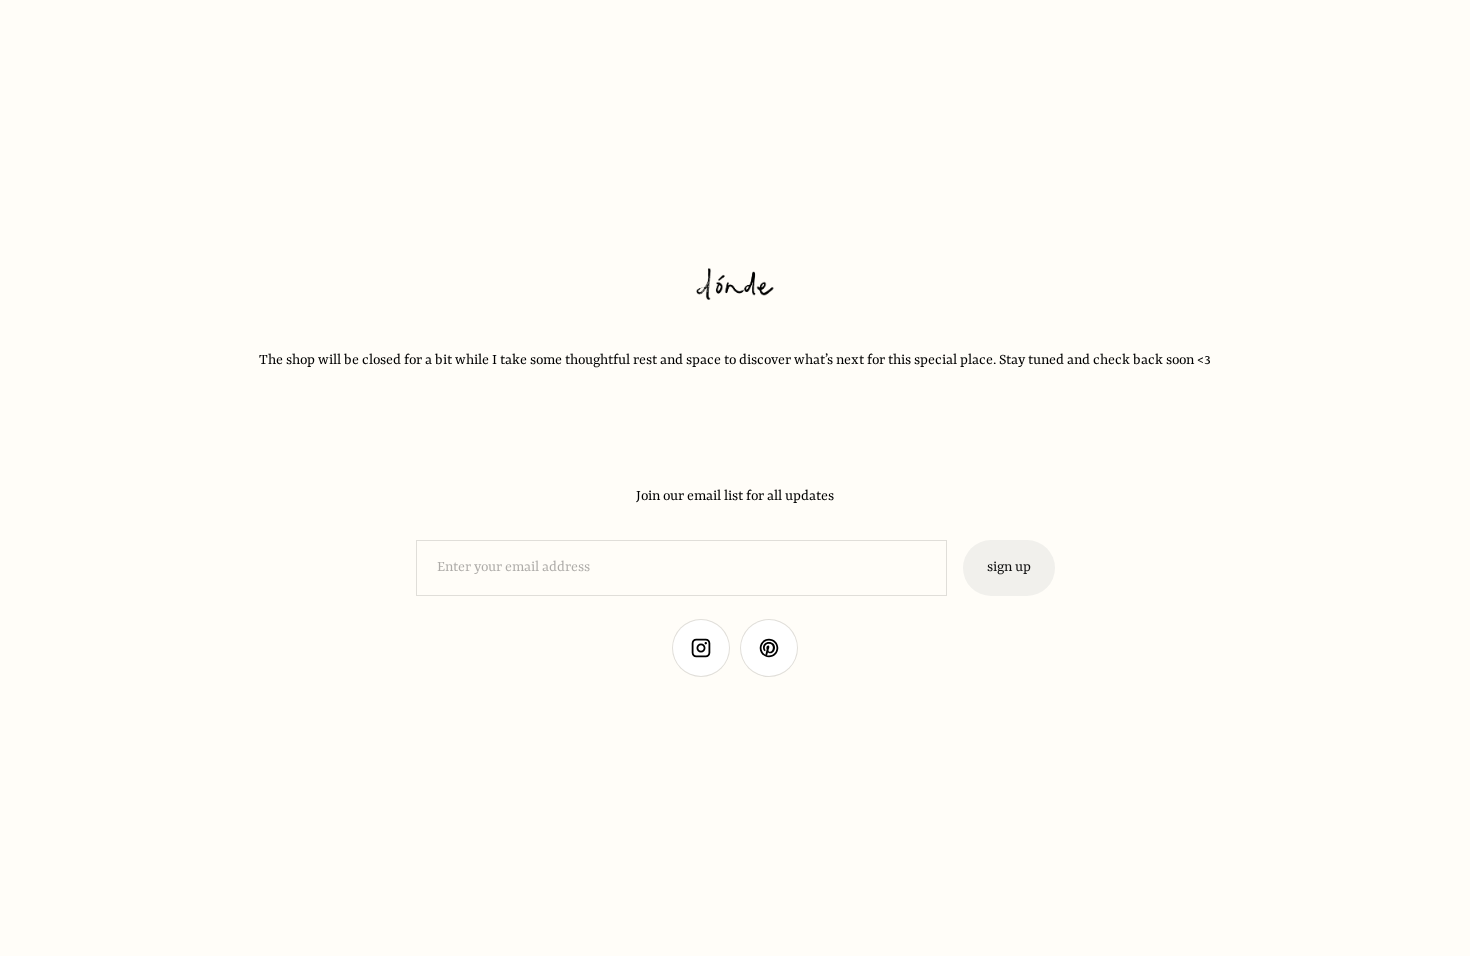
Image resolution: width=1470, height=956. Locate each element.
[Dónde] (735, 286)
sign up (1009, 567)
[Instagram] (701, 648)
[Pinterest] (769, 648)
